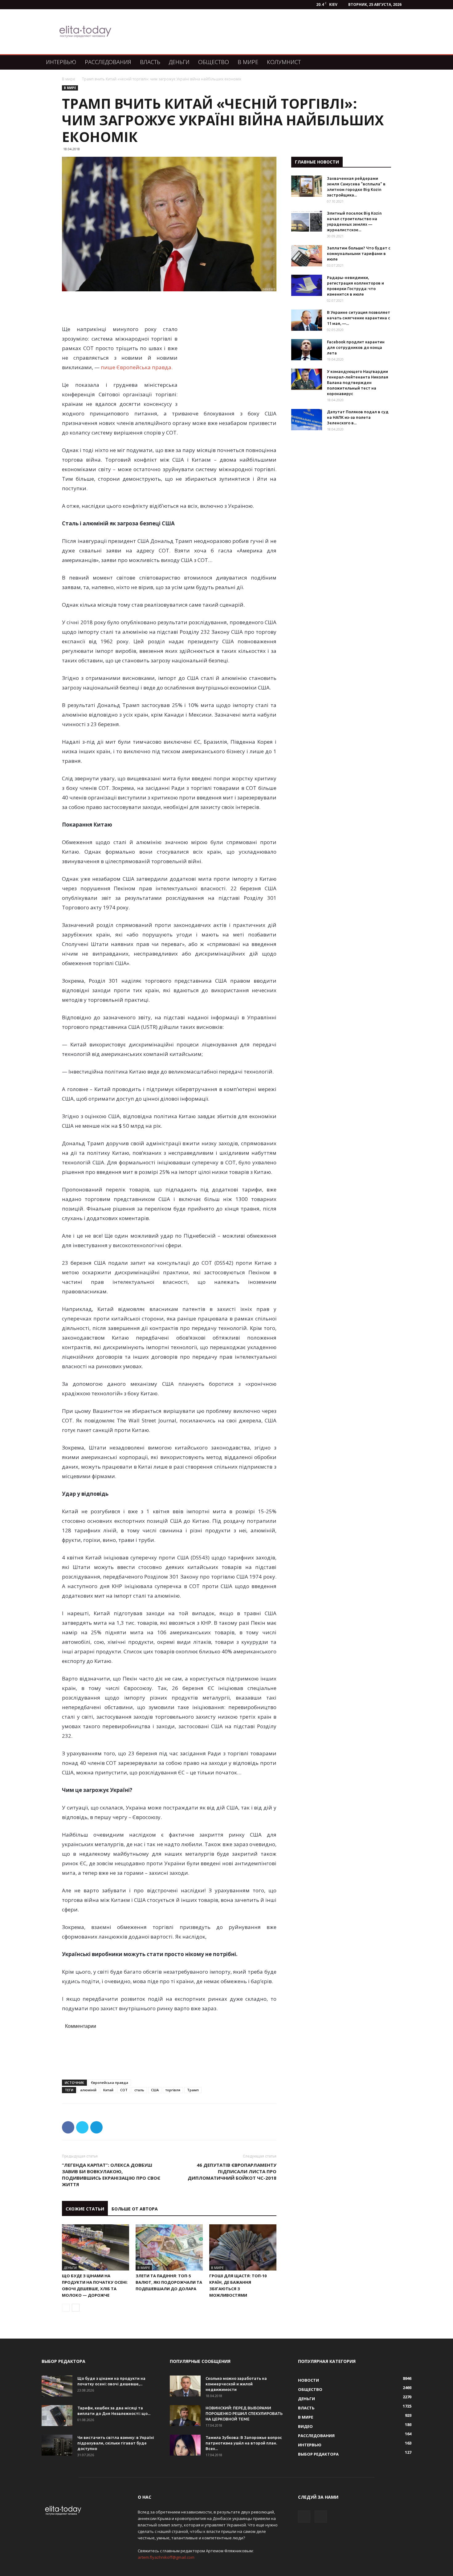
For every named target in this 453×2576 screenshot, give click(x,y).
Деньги (179, 62)
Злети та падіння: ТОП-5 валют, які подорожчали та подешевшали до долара (169, 2282)
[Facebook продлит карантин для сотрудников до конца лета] (307, 350)
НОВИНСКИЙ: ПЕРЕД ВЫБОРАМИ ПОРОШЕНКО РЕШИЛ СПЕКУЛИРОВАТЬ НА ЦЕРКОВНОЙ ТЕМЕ (244, 2413)
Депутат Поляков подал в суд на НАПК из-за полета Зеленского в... (358, 417)
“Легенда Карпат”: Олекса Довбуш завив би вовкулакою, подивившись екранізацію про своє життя (111, 2175)
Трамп (193, 2090)
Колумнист (284, 62)
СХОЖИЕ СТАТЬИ (85, 2209)
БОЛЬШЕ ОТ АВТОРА (135, 2209)
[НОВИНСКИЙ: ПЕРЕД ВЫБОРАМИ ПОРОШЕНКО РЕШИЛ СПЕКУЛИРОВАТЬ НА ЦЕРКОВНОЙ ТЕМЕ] (185, 2416)
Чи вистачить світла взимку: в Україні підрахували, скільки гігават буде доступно (116, 2443)
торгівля (173, 2090)
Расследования (108, 62)
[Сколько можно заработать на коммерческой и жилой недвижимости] (185, 2386)
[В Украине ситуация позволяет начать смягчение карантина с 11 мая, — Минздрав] (307, 320)
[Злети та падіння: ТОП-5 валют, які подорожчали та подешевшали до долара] (169, 2247)
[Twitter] (321, 2517)
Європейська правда (110, 2083)
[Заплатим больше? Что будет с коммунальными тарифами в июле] (307, 256)
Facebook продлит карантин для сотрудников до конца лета (356, 347)
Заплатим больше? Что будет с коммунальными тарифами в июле (359, 253)
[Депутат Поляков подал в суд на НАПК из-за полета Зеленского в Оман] (307, 420)
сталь (139, 2090)
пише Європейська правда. (137, 367)
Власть (150, 62)
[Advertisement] (259, 32)
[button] (404, 62)
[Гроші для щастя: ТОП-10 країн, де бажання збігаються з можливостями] (243, 2247)
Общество (214, 62)
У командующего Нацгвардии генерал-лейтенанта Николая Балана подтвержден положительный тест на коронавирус (358, 382)
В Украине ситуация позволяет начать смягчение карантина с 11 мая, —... (359, 318)
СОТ (124, 2090)
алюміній (88, 2090)
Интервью (61, 62)
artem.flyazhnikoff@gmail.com (166, 2557)
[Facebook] (304, 2517)
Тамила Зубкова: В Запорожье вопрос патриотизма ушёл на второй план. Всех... (244, 2443)
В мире (248, 62)
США (155, 2090)
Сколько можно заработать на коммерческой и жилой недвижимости (236, 2384)
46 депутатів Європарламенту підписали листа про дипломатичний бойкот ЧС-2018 (232, 2171)
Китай (108, 2090)
